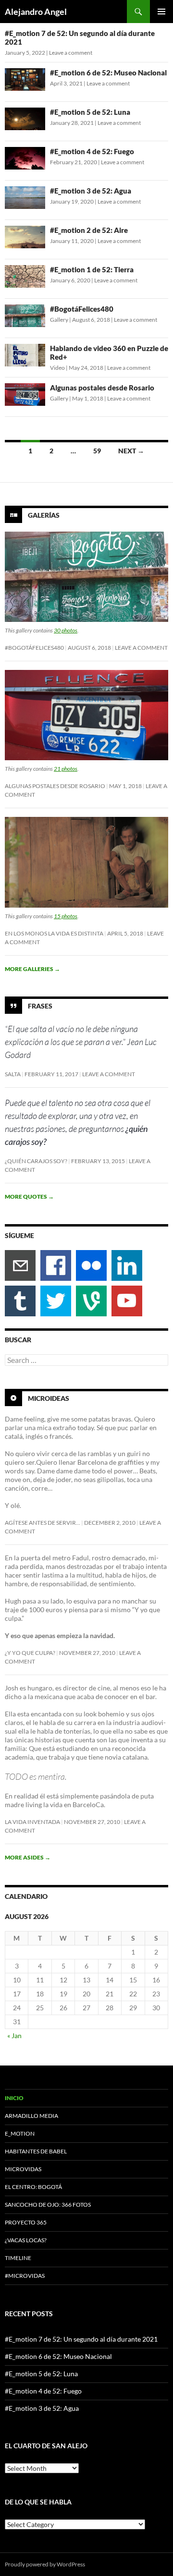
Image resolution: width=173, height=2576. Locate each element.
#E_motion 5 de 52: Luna (90, 112)
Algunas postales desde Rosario (102, 388)
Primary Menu (161, 12)
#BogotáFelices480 (82, 309)
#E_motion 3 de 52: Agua (91, 191)
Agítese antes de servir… (43, 1523)
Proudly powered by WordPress (45, 2564)
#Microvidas (25, 2276)
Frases (40, 1005)
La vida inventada (32, 1822)
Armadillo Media (31, 2116)
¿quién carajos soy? (36, 1161)
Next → (131, 451)
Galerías (44, 515)
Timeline (18, 2258)
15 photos (66, 916)
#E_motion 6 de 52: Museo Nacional (108, 73)
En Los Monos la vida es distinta (54, 933)
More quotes (29, 1197)
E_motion (20, 2133)
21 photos (66, 769)
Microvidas (23, 2169)
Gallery (59, 320)
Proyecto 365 (26, 2222)
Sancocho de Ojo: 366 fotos (48, 2205)
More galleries (32, 969)
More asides (28, 1857)
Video (57, 368)
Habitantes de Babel (36, 2151)
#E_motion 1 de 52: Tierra (92, 269)
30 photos (66, 630)
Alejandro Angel (36, 12)
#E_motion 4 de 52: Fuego (92, 151)
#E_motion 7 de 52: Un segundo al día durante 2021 (81, 2339)
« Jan (14, 2035)
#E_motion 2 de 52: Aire (89, 230)
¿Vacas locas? (26, 2240)
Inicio (14, 2098)
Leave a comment (71, 53)
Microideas (49, 1398)
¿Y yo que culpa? (30, 1653)
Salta (13, 1074)
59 (97, 451)
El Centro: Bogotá (33, 2187)
